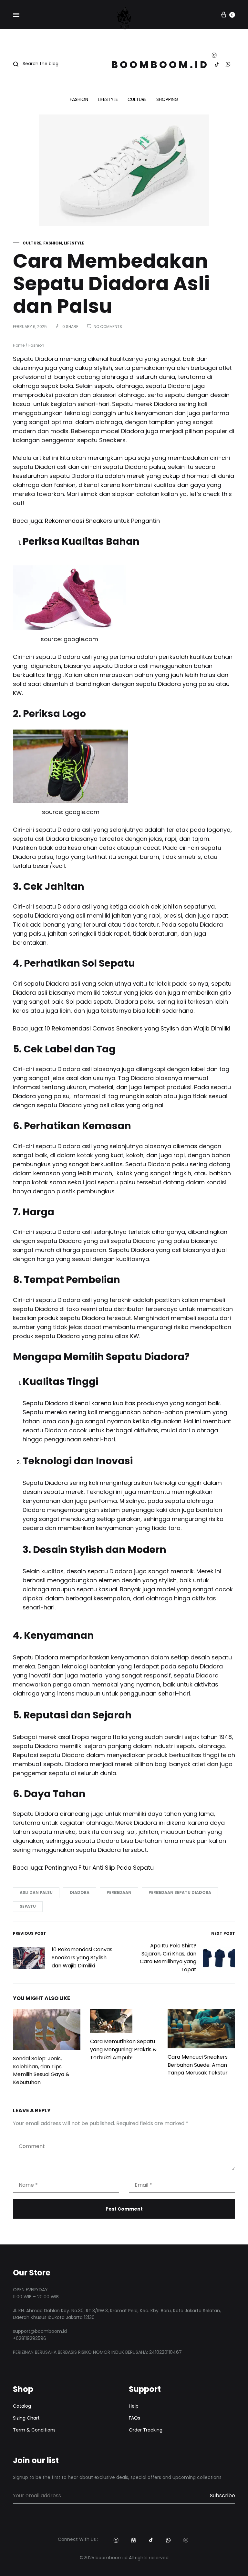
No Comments (108, 327)
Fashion (79, 100)
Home (19, 345)
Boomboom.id (160, 65)
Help (134, 2406)
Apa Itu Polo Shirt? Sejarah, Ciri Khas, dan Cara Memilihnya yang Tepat (168, 1958)
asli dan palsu (36, 1892)
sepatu (28, 1906)
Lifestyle (108, 100)
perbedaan (119, 1892)
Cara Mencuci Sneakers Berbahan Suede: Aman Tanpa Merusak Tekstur (198, 2065)
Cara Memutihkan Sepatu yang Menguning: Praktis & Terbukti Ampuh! (123, 2049)
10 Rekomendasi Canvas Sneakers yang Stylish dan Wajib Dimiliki (82, 1958)
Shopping (167, 100)
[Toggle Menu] (16, 15)
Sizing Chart (26, 2418)
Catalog (22, 2406)
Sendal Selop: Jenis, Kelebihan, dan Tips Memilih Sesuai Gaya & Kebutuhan (41, 2071)
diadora (80, 1892)
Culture (137, 100)
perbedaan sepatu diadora (180, 1892)
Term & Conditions (34, 2430)
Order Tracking (146, 2430)
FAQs (134, 2418)
